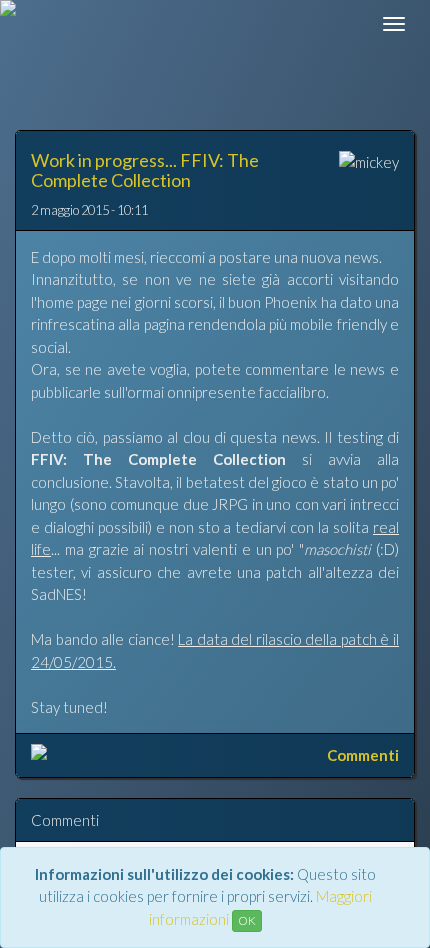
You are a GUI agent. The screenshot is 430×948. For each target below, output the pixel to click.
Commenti (363, 755)
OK (247, 920)
